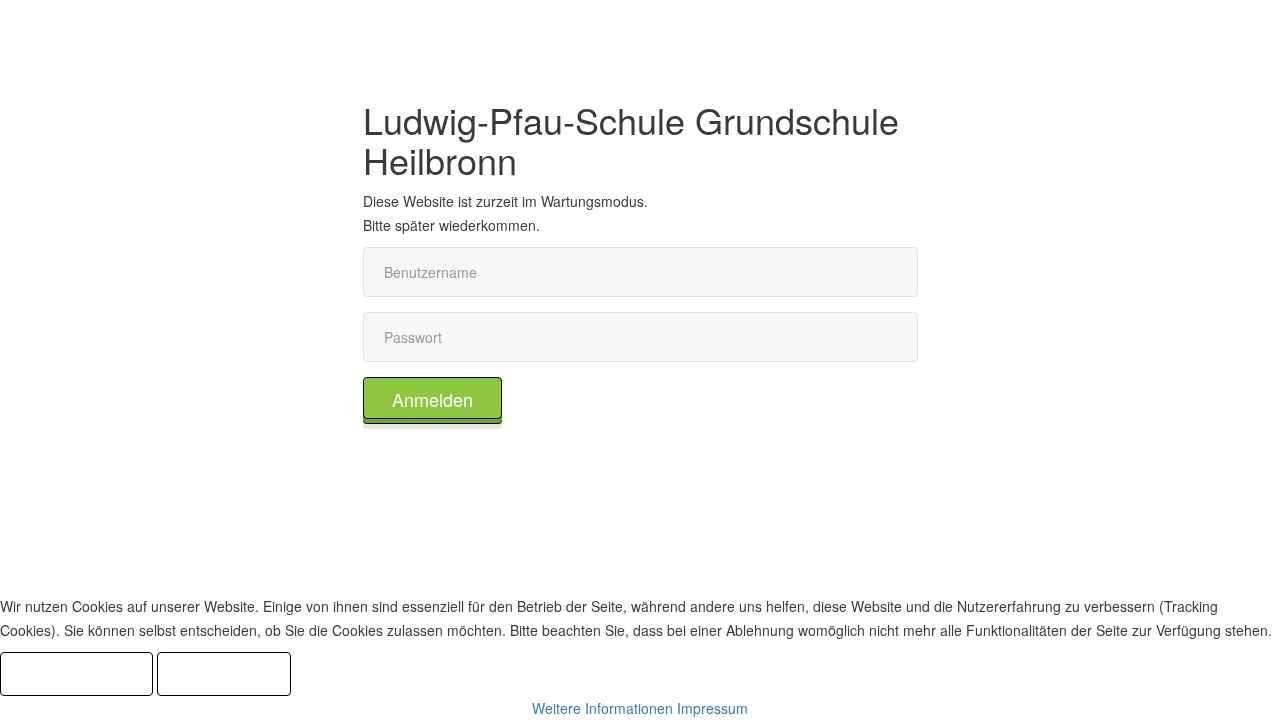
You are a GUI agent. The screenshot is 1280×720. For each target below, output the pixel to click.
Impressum (712, 708)
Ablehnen (224, 674)
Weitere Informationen (602, 708)
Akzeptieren (76, 674)
